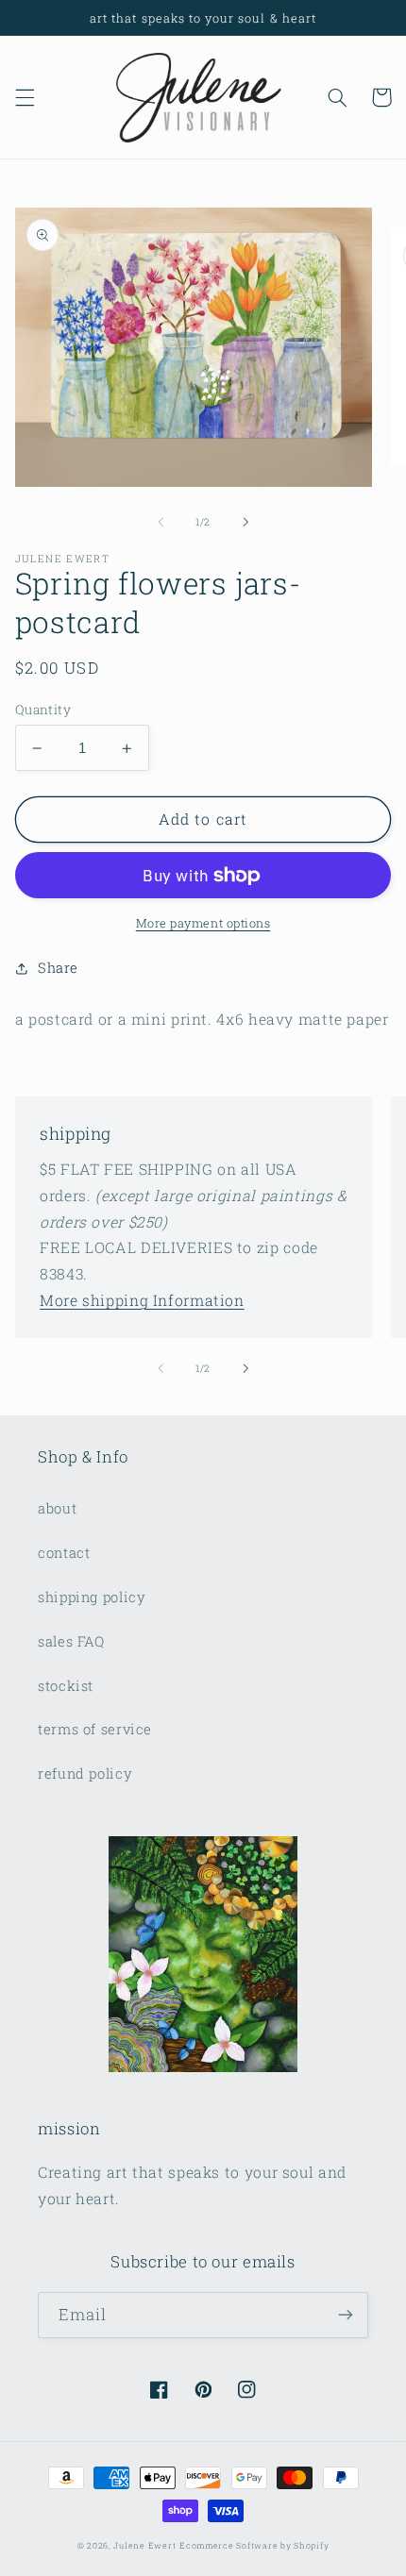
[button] (25, 97)
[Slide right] (245, 522)
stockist (66, 1686)
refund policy (85, 1773)
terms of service (95, 1729)
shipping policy (92, 1597)
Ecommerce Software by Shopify (254, 2545)
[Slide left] (161, 522)
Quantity (43, 710)
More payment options (203, 923)
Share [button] (58, 968)
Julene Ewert (144, 2545)
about (57, 1508)
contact (64, 1553)
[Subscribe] (346, 2315)
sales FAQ (71, 1641)
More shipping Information (142, 1300)
